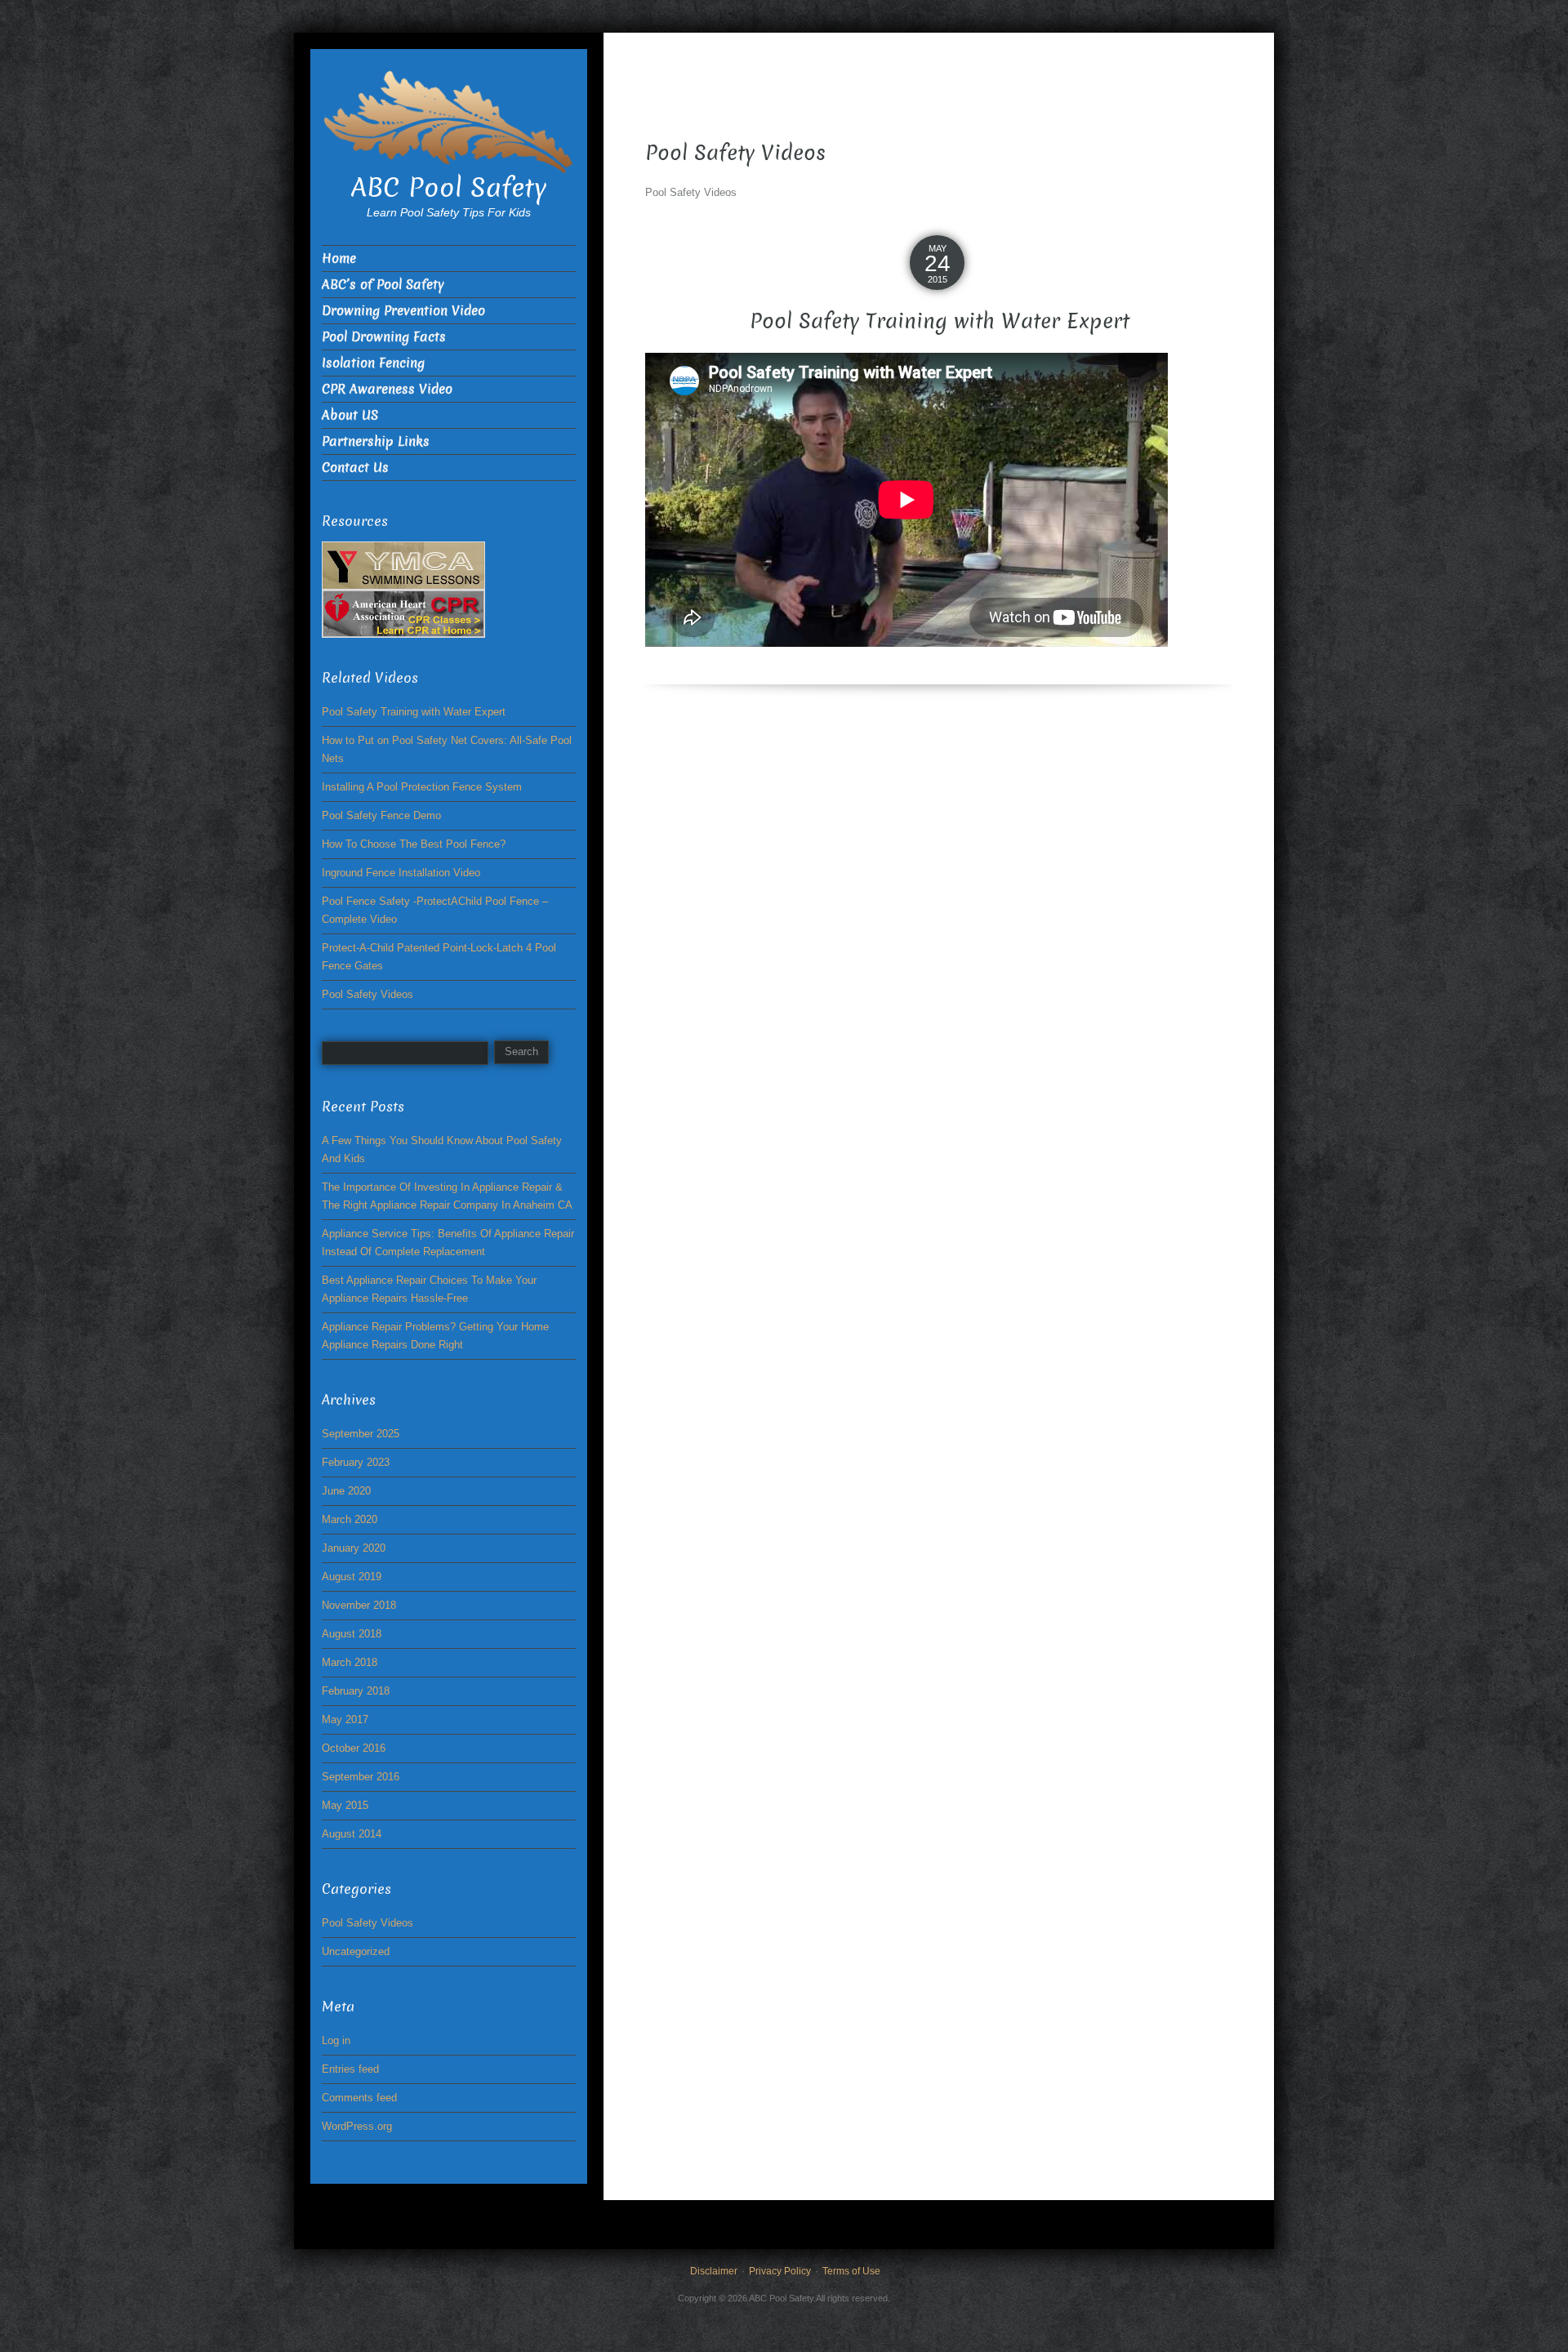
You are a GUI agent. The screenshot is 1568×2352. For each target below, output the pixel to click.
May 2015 (345, 1805)
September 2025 (361, 1434)
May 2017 (345, 1719)
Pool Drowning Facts (384, 337)
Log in (336, 2040)
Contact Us (355, 468)
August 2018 (352, 1634)
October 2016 (354, 1748)
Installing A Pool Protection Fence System (422, 787)
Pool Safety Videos (367, 994)
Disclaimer (714, 2271)
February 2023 (356, 1462)
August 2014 (352, 1834)
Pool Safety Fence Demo (381, 815)
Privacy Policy (780, 2271)
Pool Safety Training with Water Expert (940, 321)
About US (350, 415)
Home (339, 258)
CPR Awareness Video (387, 389)
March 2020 (350, 1519)
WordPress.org (357, 2126)
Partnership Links (376, 441)
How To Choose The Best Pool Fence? (414, 844)
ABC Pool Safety (449, 188)
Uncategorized (356, 1951)
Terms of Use (851, 2271)
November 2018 (359, 1605)
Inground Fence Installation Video (401, 873)
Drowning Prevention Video (403, 311)
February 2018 (356, 1691)
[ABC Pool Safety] (449, 120)
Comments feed (359, 2098)
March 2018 (350, 1662)
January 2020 (354, 1548)
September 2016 (361, 1777)
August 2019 (352, 1577)
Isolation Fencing (373, 363)
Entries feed (350, 2069)
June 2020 (346, 1491)
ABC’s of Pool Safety (383, 285)
